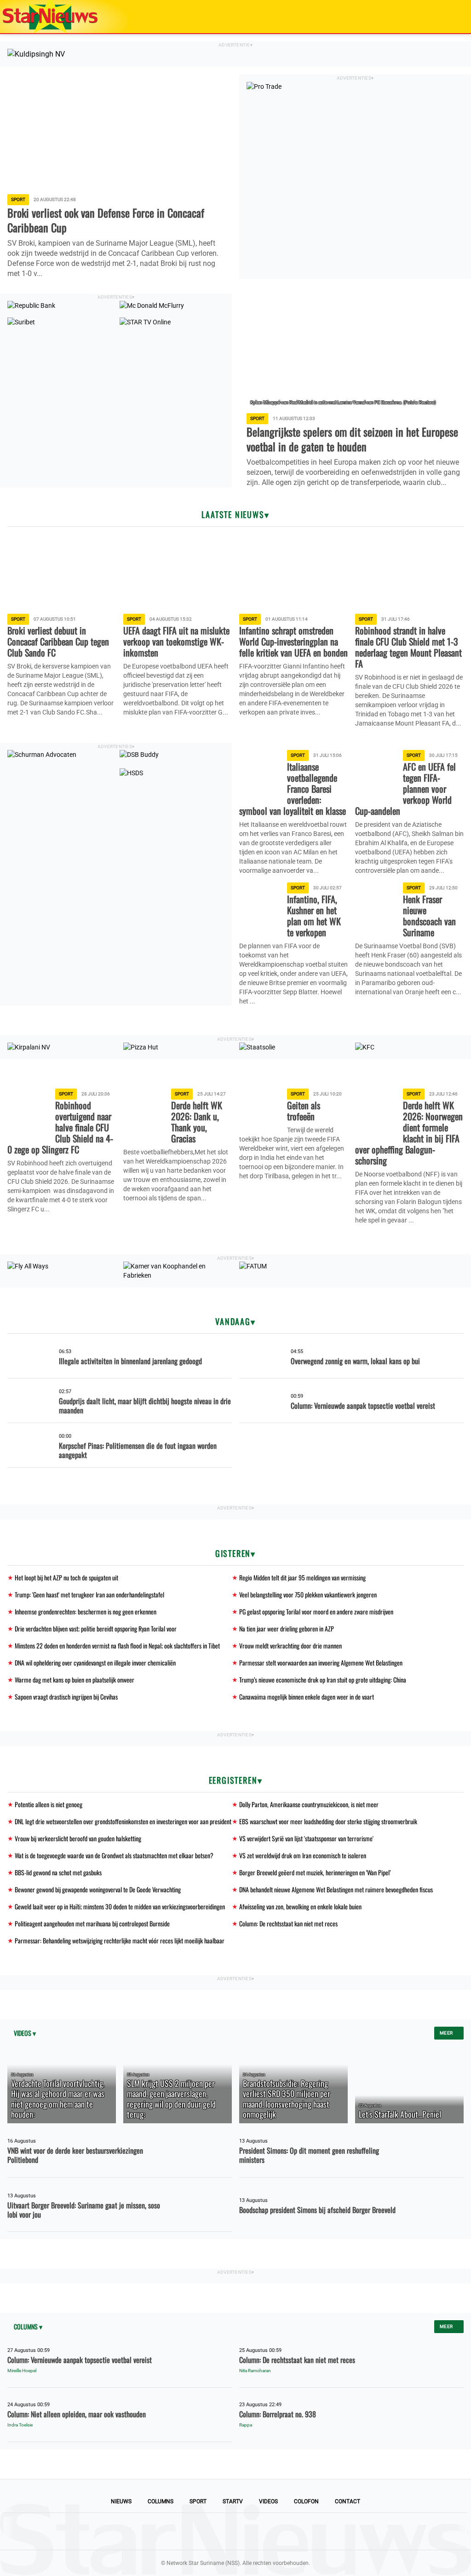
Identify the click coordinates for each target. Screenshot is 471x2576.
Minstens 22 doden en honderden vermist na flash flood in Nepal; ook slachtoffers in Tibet (117, 1645)
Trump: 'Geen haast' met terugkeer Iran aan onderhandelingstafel (89, 1594)
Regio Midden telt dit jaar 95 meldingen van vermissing (302, 1577)
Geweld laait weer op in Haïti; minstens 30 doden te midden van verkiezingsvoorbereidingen (120, 1906)
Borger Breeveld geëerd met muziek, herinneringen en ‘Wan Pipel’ (315, 1872)
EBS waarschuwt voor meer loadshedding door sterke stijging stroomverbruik (328, 1821)
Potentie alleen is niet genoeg (49, 1804)
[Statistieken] (466, 2569)
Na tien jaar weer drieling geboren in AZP (287, 1628)
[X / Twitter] (235, 2531)
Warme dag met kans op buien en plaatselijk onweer (75, 1680)
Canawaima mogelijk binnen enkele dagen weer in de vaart (307, 1697)
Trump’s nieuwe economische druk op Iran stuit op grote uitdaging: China (323, 1680)
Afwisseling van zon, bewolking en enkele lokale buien (300, 1906)
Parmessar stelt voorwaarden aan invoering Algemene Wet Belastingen (321, 1663)
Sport (198, 2501)
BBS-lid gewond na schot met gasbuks (58, 1872)
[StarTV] (442, 17)
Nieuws (121, 2501)
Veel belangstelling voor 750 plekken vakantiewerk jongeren (308, 1594)
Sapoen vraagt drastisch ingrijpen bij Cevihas (66, 1697)
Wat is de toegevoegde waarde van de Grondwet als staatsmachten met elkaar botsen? (114, 1855)
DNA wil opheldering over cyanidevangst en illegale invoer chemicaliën (95, 1663)
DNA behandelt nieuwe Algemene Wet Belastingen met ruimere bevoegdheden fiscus (336, 1889)
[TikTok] (267, 2531)
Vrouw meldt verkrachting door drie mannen (290, 1645)
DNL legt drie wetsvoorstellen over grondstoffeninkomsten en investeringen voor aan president (123, 1821)
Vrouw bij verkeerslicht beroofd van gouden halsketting (78, 1838)
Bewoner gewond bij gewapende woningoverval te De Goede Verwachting (98, 1889)
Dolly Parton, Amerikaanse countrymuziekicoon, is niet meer (309, 1804)
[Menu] (454, 17)
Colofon (306, 2501)
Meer (447, 2033)
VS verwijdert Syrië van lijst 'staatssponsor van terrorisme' (306, 1838)
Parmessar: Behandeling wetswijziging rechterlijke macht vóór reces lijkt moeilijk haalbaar (120, 1940)
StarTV (233, 2501)
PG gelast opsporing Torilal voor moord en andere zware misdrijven (316, 1611)
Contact (348, 2501)
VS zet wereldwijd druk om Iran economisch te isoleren (303, 1855)
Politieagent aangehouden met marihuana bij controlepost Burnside (92, 1923)
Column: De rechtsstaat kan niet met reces (288, 1923)
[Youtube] (204, 2531)
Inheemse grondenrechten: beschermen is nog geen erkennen (86, 1611)
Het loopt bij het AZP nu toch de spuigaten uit (66, 1577)
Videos (268, 2501)
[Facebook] (173, 2531)
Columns (161, 2501)
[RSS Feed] (298, 2531)
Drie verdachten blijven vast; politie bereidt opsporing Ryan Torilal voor (96, 1628)
